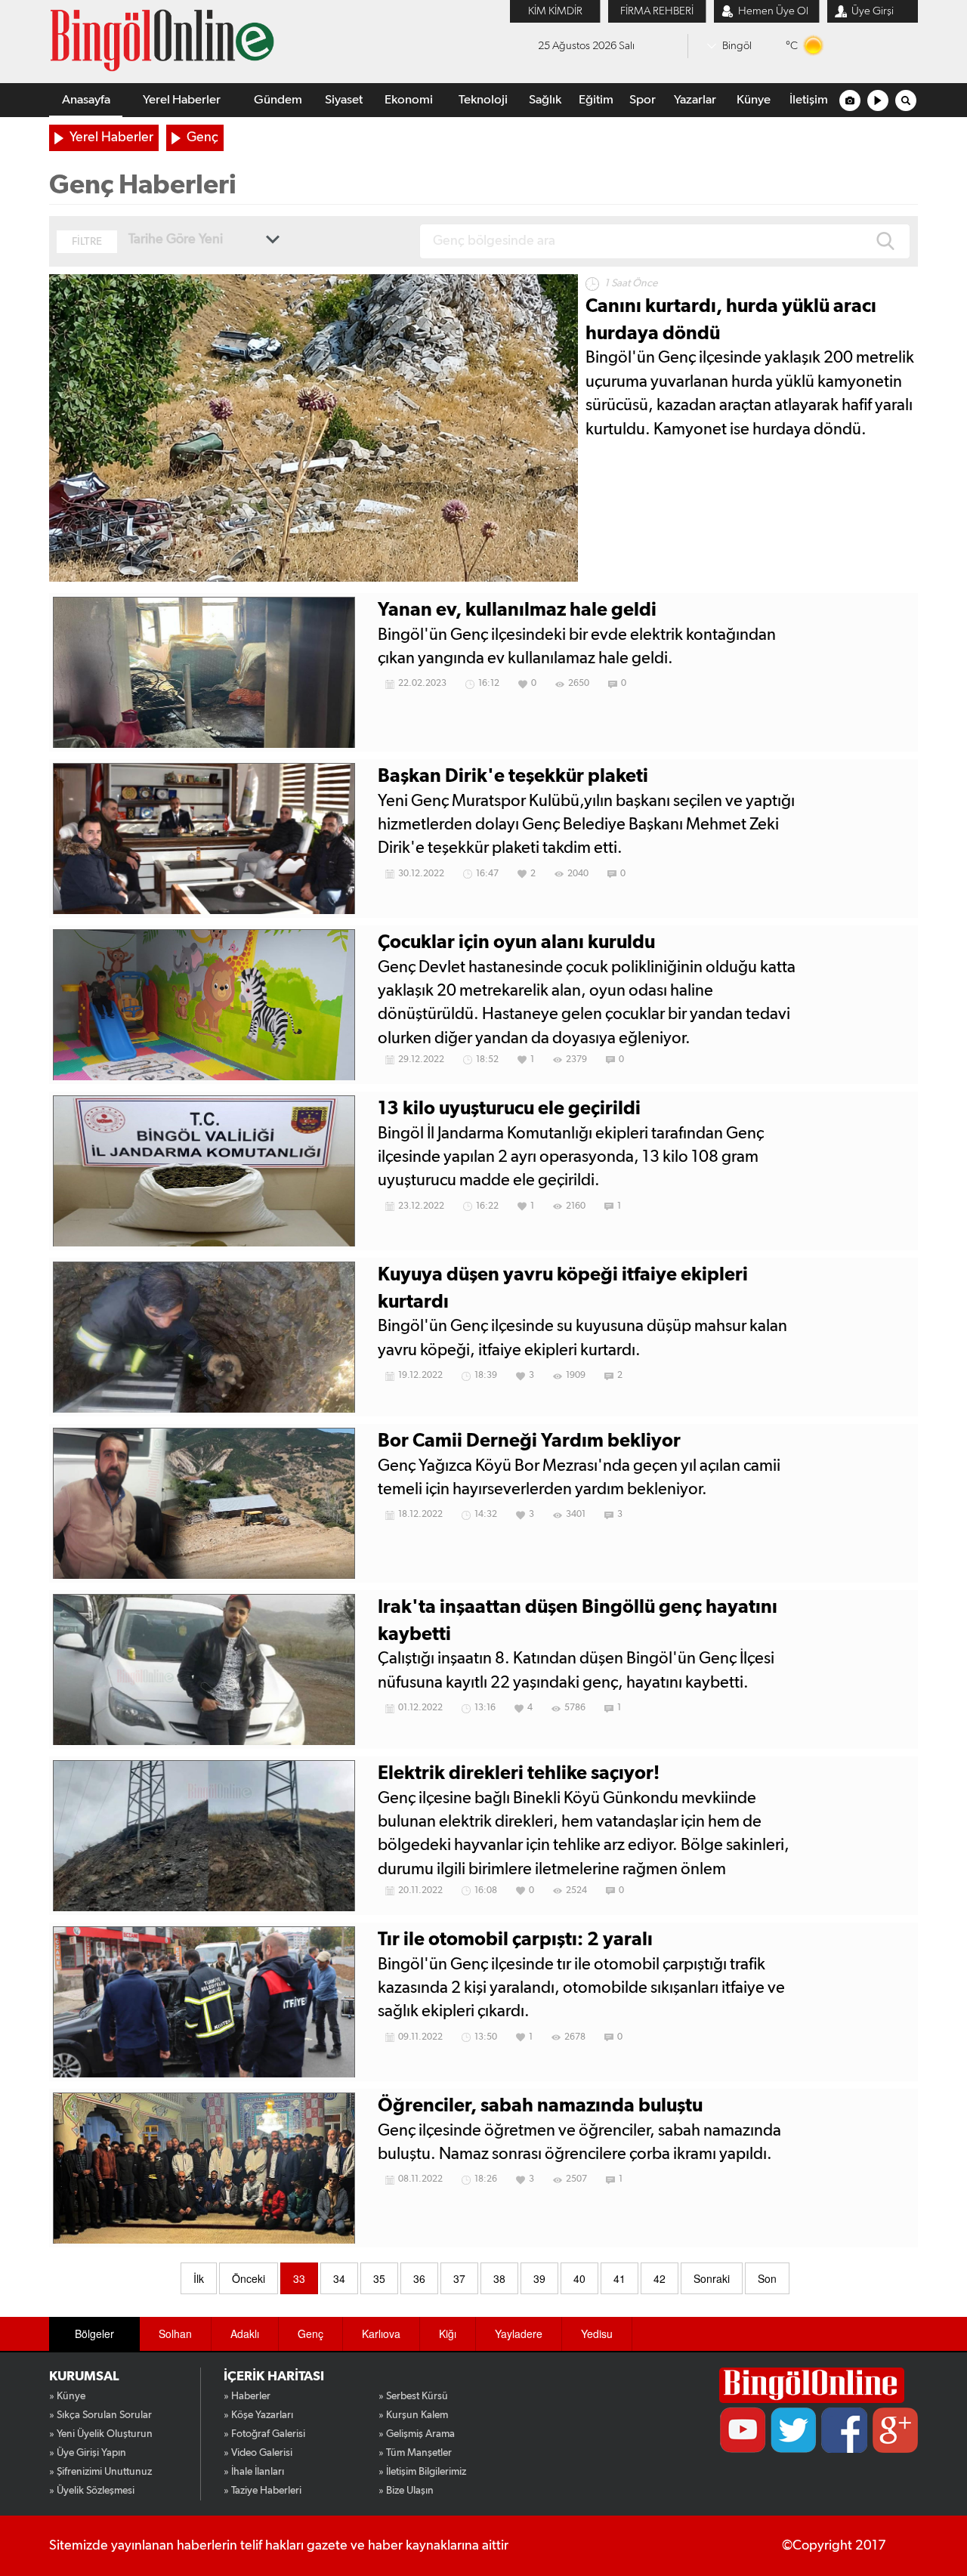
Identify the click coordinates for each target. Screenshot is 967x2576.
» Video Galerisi (258, 2453)
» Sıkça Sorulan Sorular (100, 2415)
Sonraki (712, 2278)
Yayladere (519, 2334)
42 (660, 2278)
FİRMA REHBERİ (657, 11)
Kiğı (448, 2334)
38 (499, 2278)
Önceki (249, 2278)
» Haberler (247, 2396)
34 (339, 2278)
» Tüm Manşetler (415, 2453)
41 (619, 2278)
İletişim (809, 100)
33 (299, 2278)
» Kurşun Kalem (413, 2415)
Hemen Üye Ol (773, 11)
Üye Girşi (873, 11)
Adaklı (245, 2334)
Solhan (175, 2334)
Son (767, 2278)
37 (459, 2278)
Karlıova (381, 2334)
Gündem (278, 100)
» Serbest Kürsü (413, 2396)
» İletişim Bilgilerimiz (422, 2472)
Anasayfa (86, 100)
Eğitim (596, 100)
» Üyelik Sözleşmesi (92, 2491)
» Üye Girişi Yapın (88, 2453)
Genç (202, 137)
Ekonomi (409, 100)
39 (539, 2278)
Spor (643, 100)
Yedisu (597, 2334)
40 (579, 2278)
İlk (199, 2278)
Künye (754, 100)
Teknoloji (483, 100)
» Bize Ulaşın (406, 2491)
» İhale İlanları (254, 2472)
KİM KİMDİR (555, 11)
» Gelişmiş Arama (417, 2434)
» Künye (67, 2396)
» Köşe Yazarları (258, 2415)
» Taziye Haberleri (263, 2491)
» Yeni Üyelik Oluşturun (101, 2434)
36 (419, 2278)
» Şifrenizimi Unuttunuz (100, 2472)
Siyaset (344, 100)
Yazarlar (695, 100)
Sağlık (545, 100)
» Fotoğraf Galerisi (264, 2434)
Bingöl (737, 46)
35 (379, 2278)
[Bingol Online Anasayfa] (812, 2385)
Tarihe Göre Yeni (176, 239)
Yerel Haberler (182, 100)
